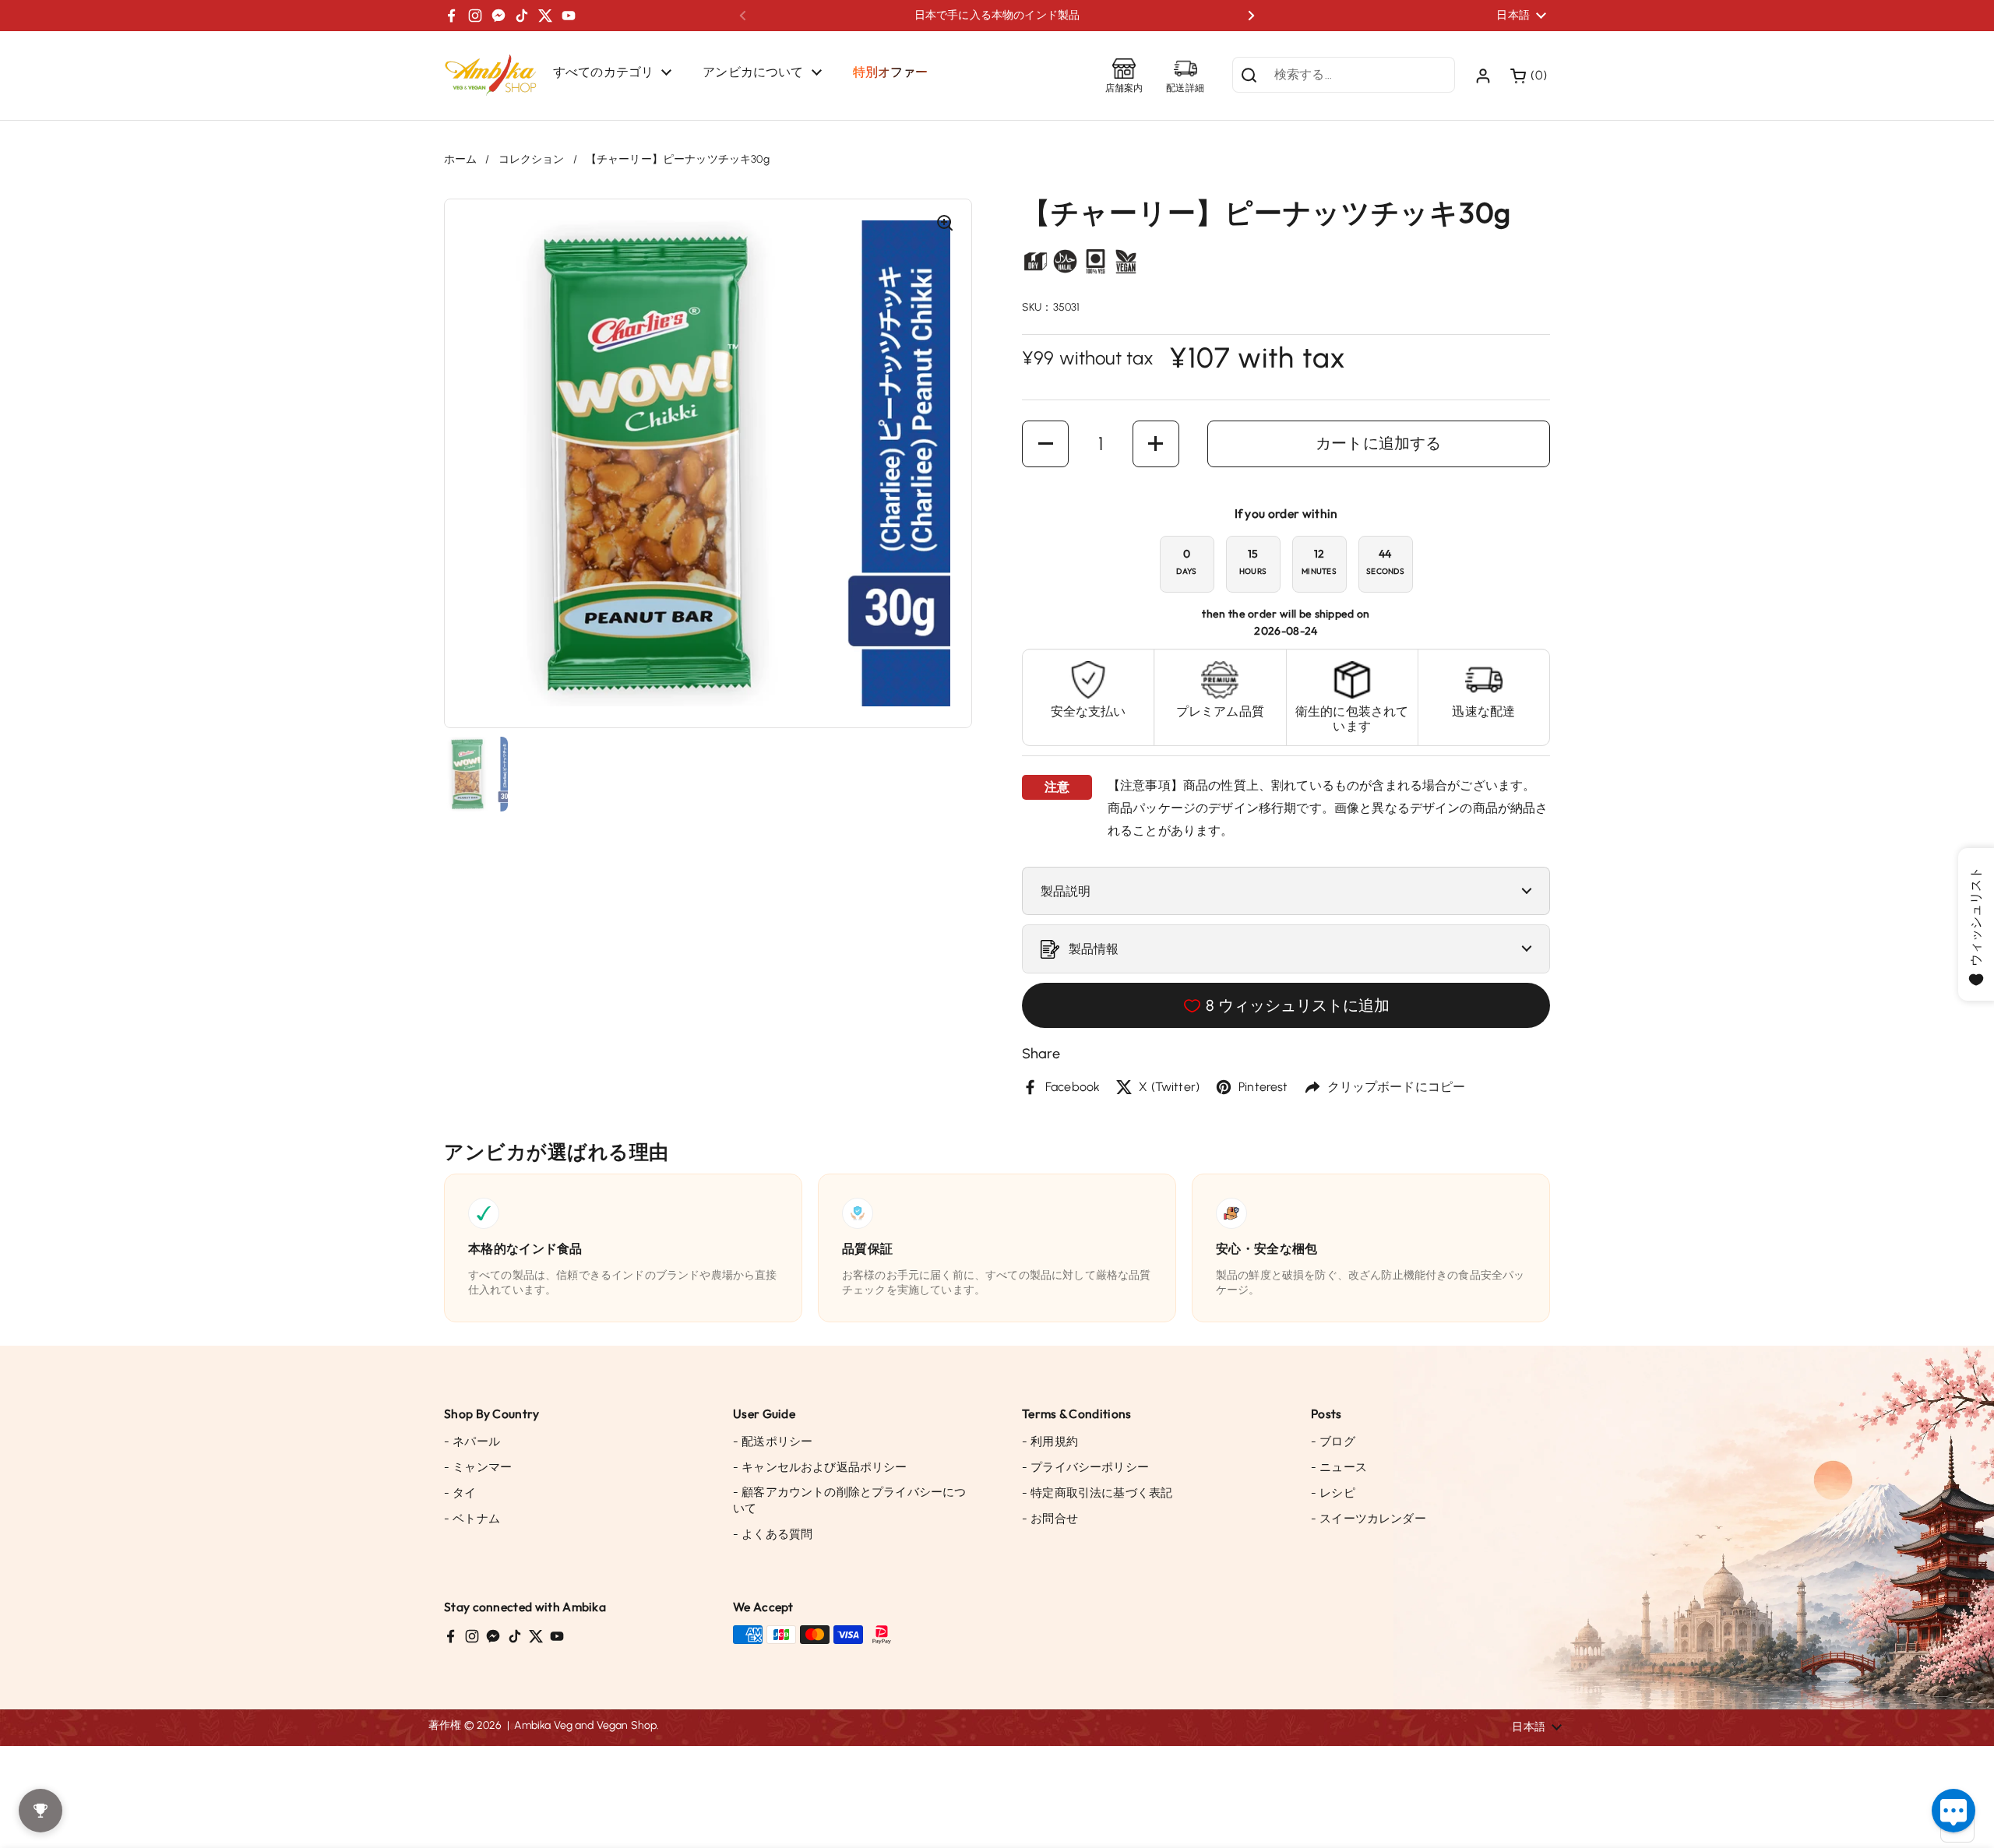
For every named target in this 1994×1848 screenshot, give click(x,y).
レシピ (1333, 1493)
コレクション (532, 159)
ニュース (1339, 1467)
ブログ (1333, 1441)
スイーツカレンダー (1369, 1519)
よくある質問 (773, 1534)
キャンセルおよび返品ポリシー (820, 1467)
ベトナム (472, 1519)
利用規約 (1050, 1441)
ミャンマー (478, 1467)
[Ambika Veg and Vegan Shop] (491, 76)
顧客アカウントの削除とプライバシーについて (849, 1500)
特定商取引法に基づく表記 (1097, 1493)
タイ (460, 1493)
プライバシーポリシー (1085, 1467)
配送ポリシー (773, 1441)
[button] (1530, 76)
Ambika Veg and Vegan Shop (585, 1725)
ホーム (460, 159)
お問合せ (1050, 1519)
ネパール (472, 1441)
